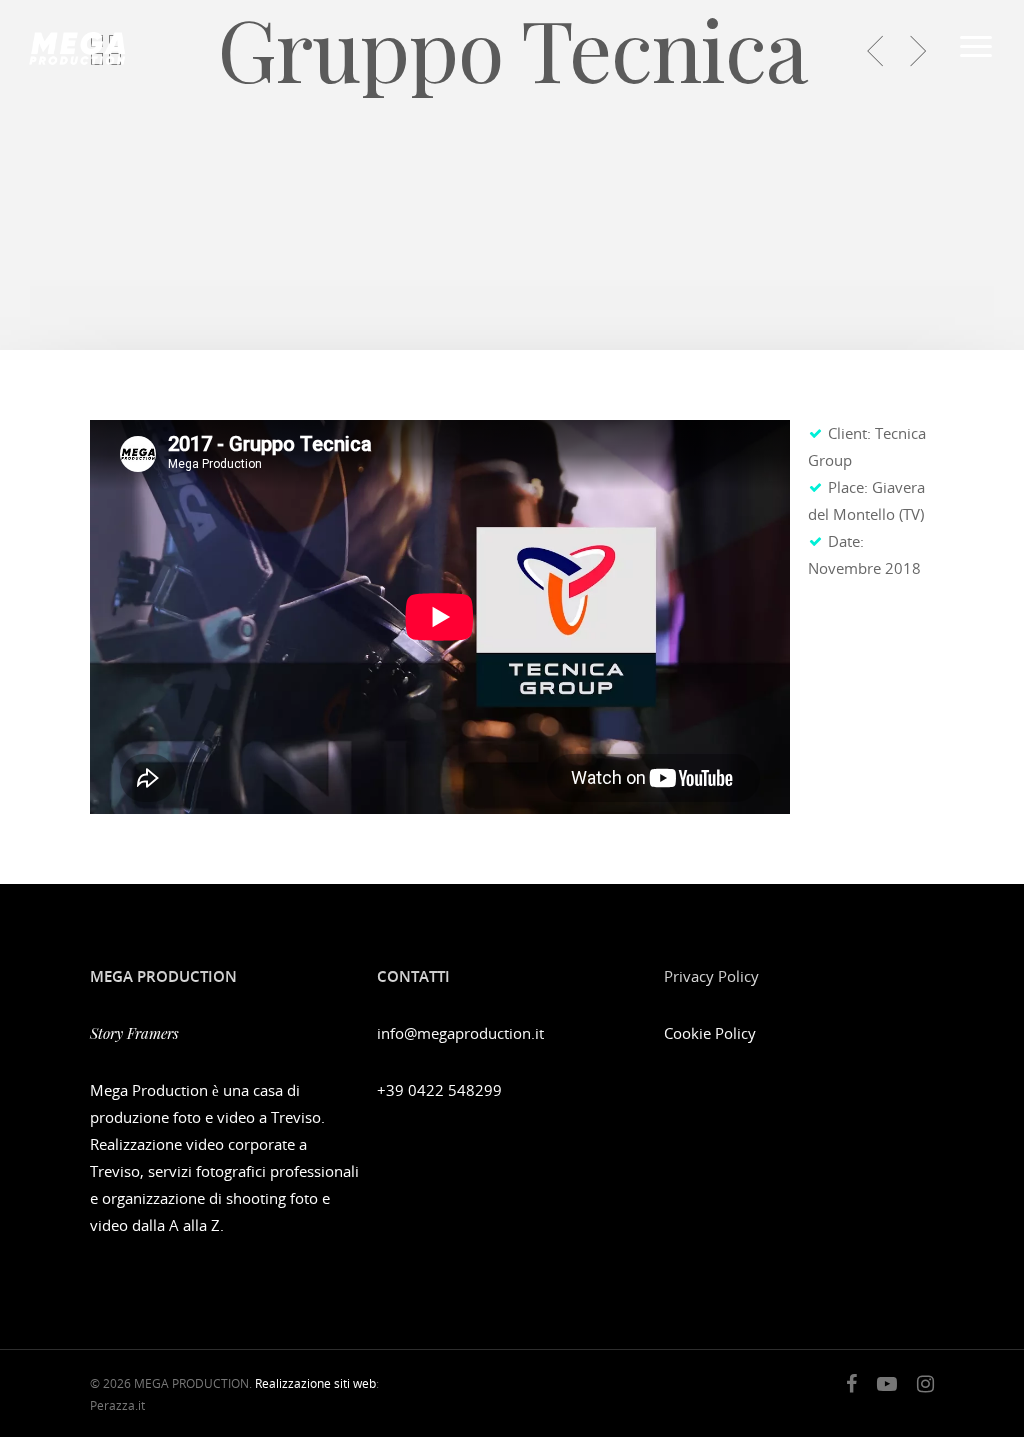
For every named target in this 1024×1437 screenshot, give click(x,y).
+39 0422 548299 (439, 1090)
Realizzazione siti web (315, 1383)
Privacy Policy (711, 976)
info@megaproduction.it (460, 1033)
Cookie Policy (710, 1033)
